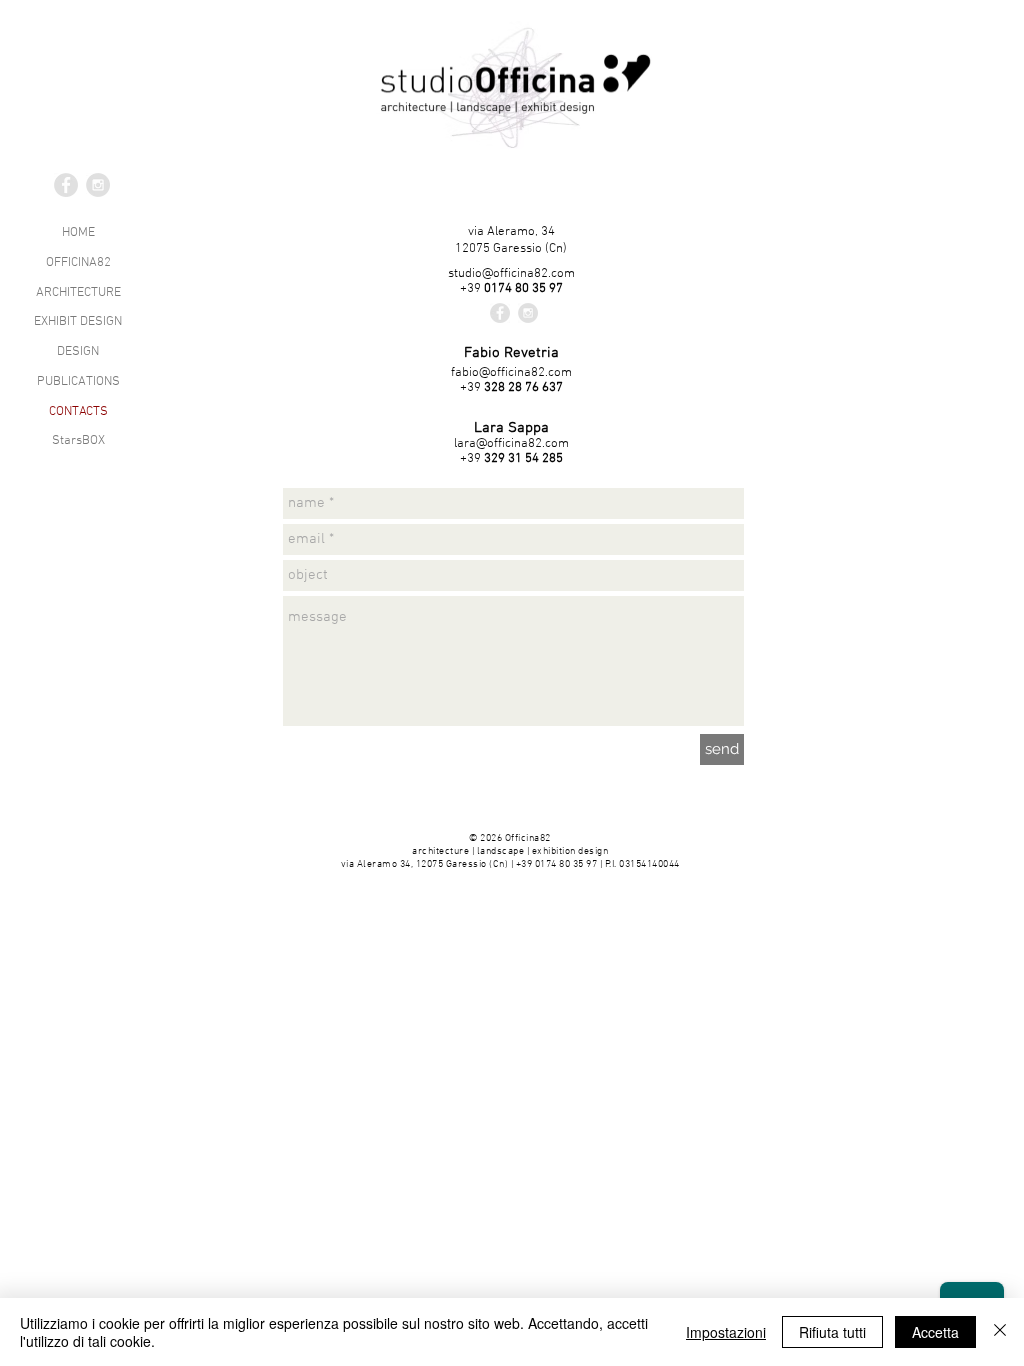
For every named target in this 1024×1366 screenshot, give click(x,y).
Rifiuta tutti (832, 1332)
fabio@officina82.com (511, 373)
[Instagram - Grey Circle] (528, 313)
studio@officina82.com (511, 274)
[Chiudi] (1000, 1332)
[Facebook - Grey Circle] (500, 313)
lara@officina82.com (511, 444)
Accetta (935, 1332)
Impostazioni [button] (726, 1332)
